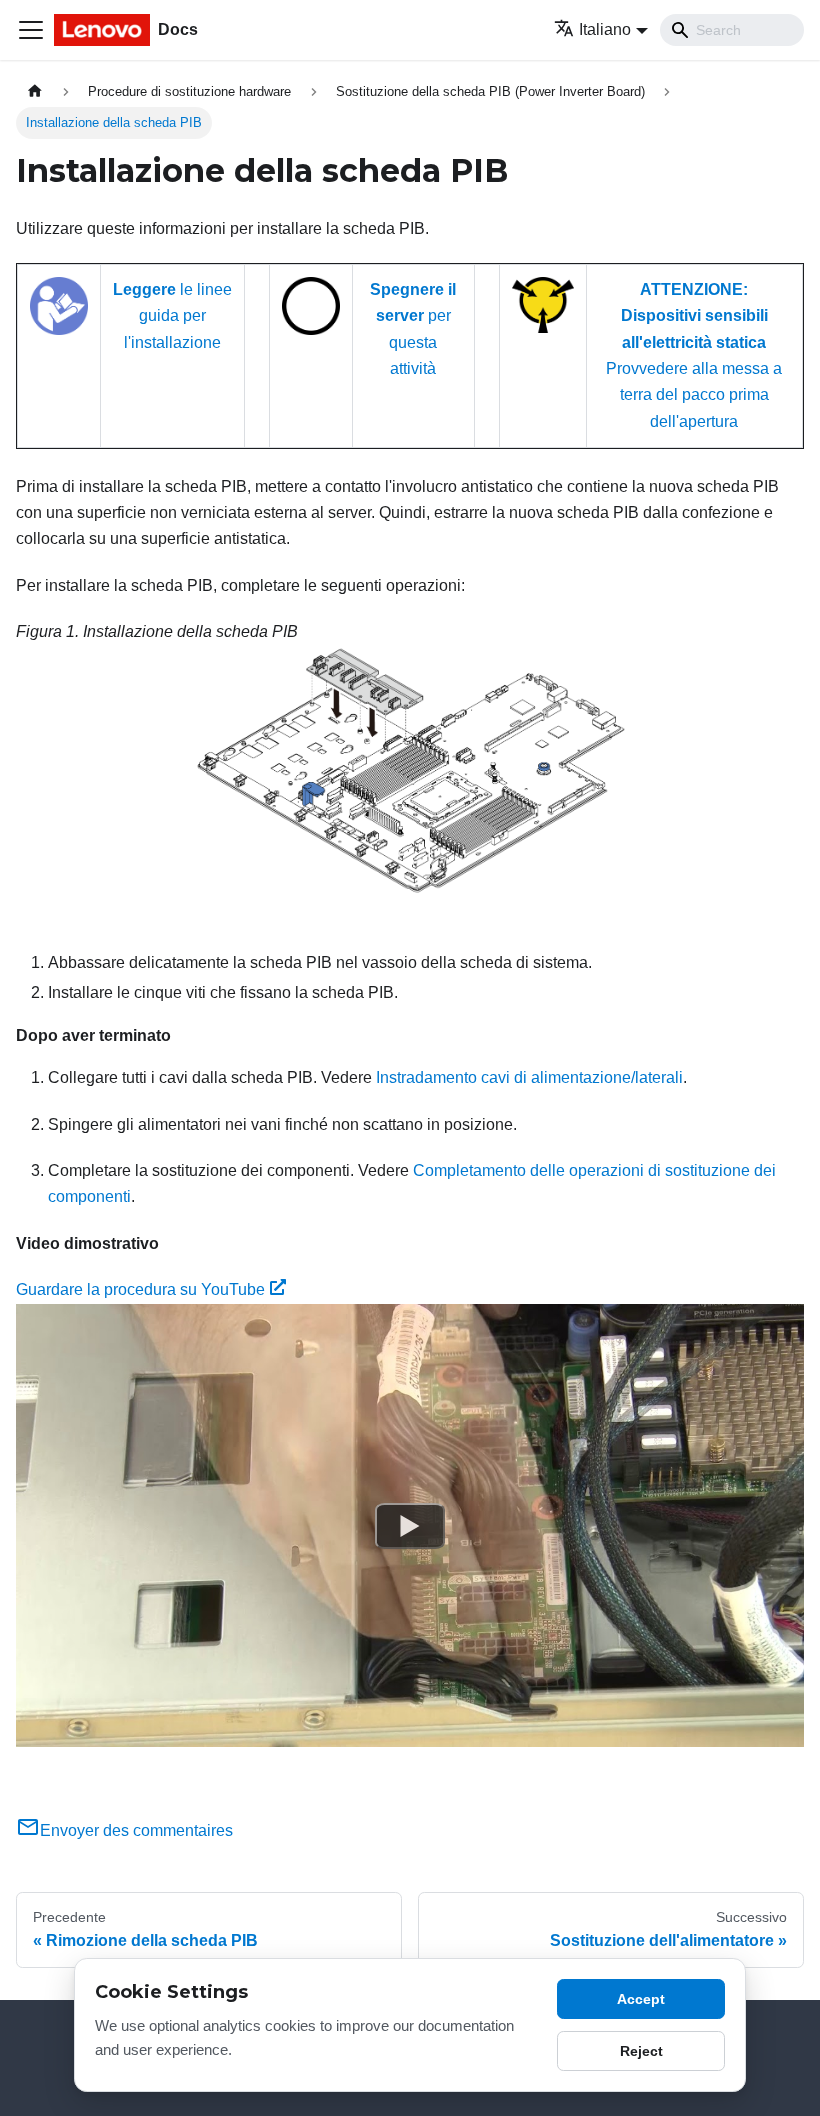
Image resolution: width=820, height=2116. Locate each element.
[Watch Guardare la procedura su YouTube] (410, 1525)
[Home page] (35, 91)
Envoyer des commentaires (136, 1830)
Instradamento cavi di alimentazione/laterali (529, 1077)
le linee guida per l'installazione (172, 316)
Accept (641, 1999)
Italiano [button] (605, 29)
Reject (641, 2051)
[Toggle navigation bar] (31, 30)
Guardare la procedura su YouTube (140, 1289)
